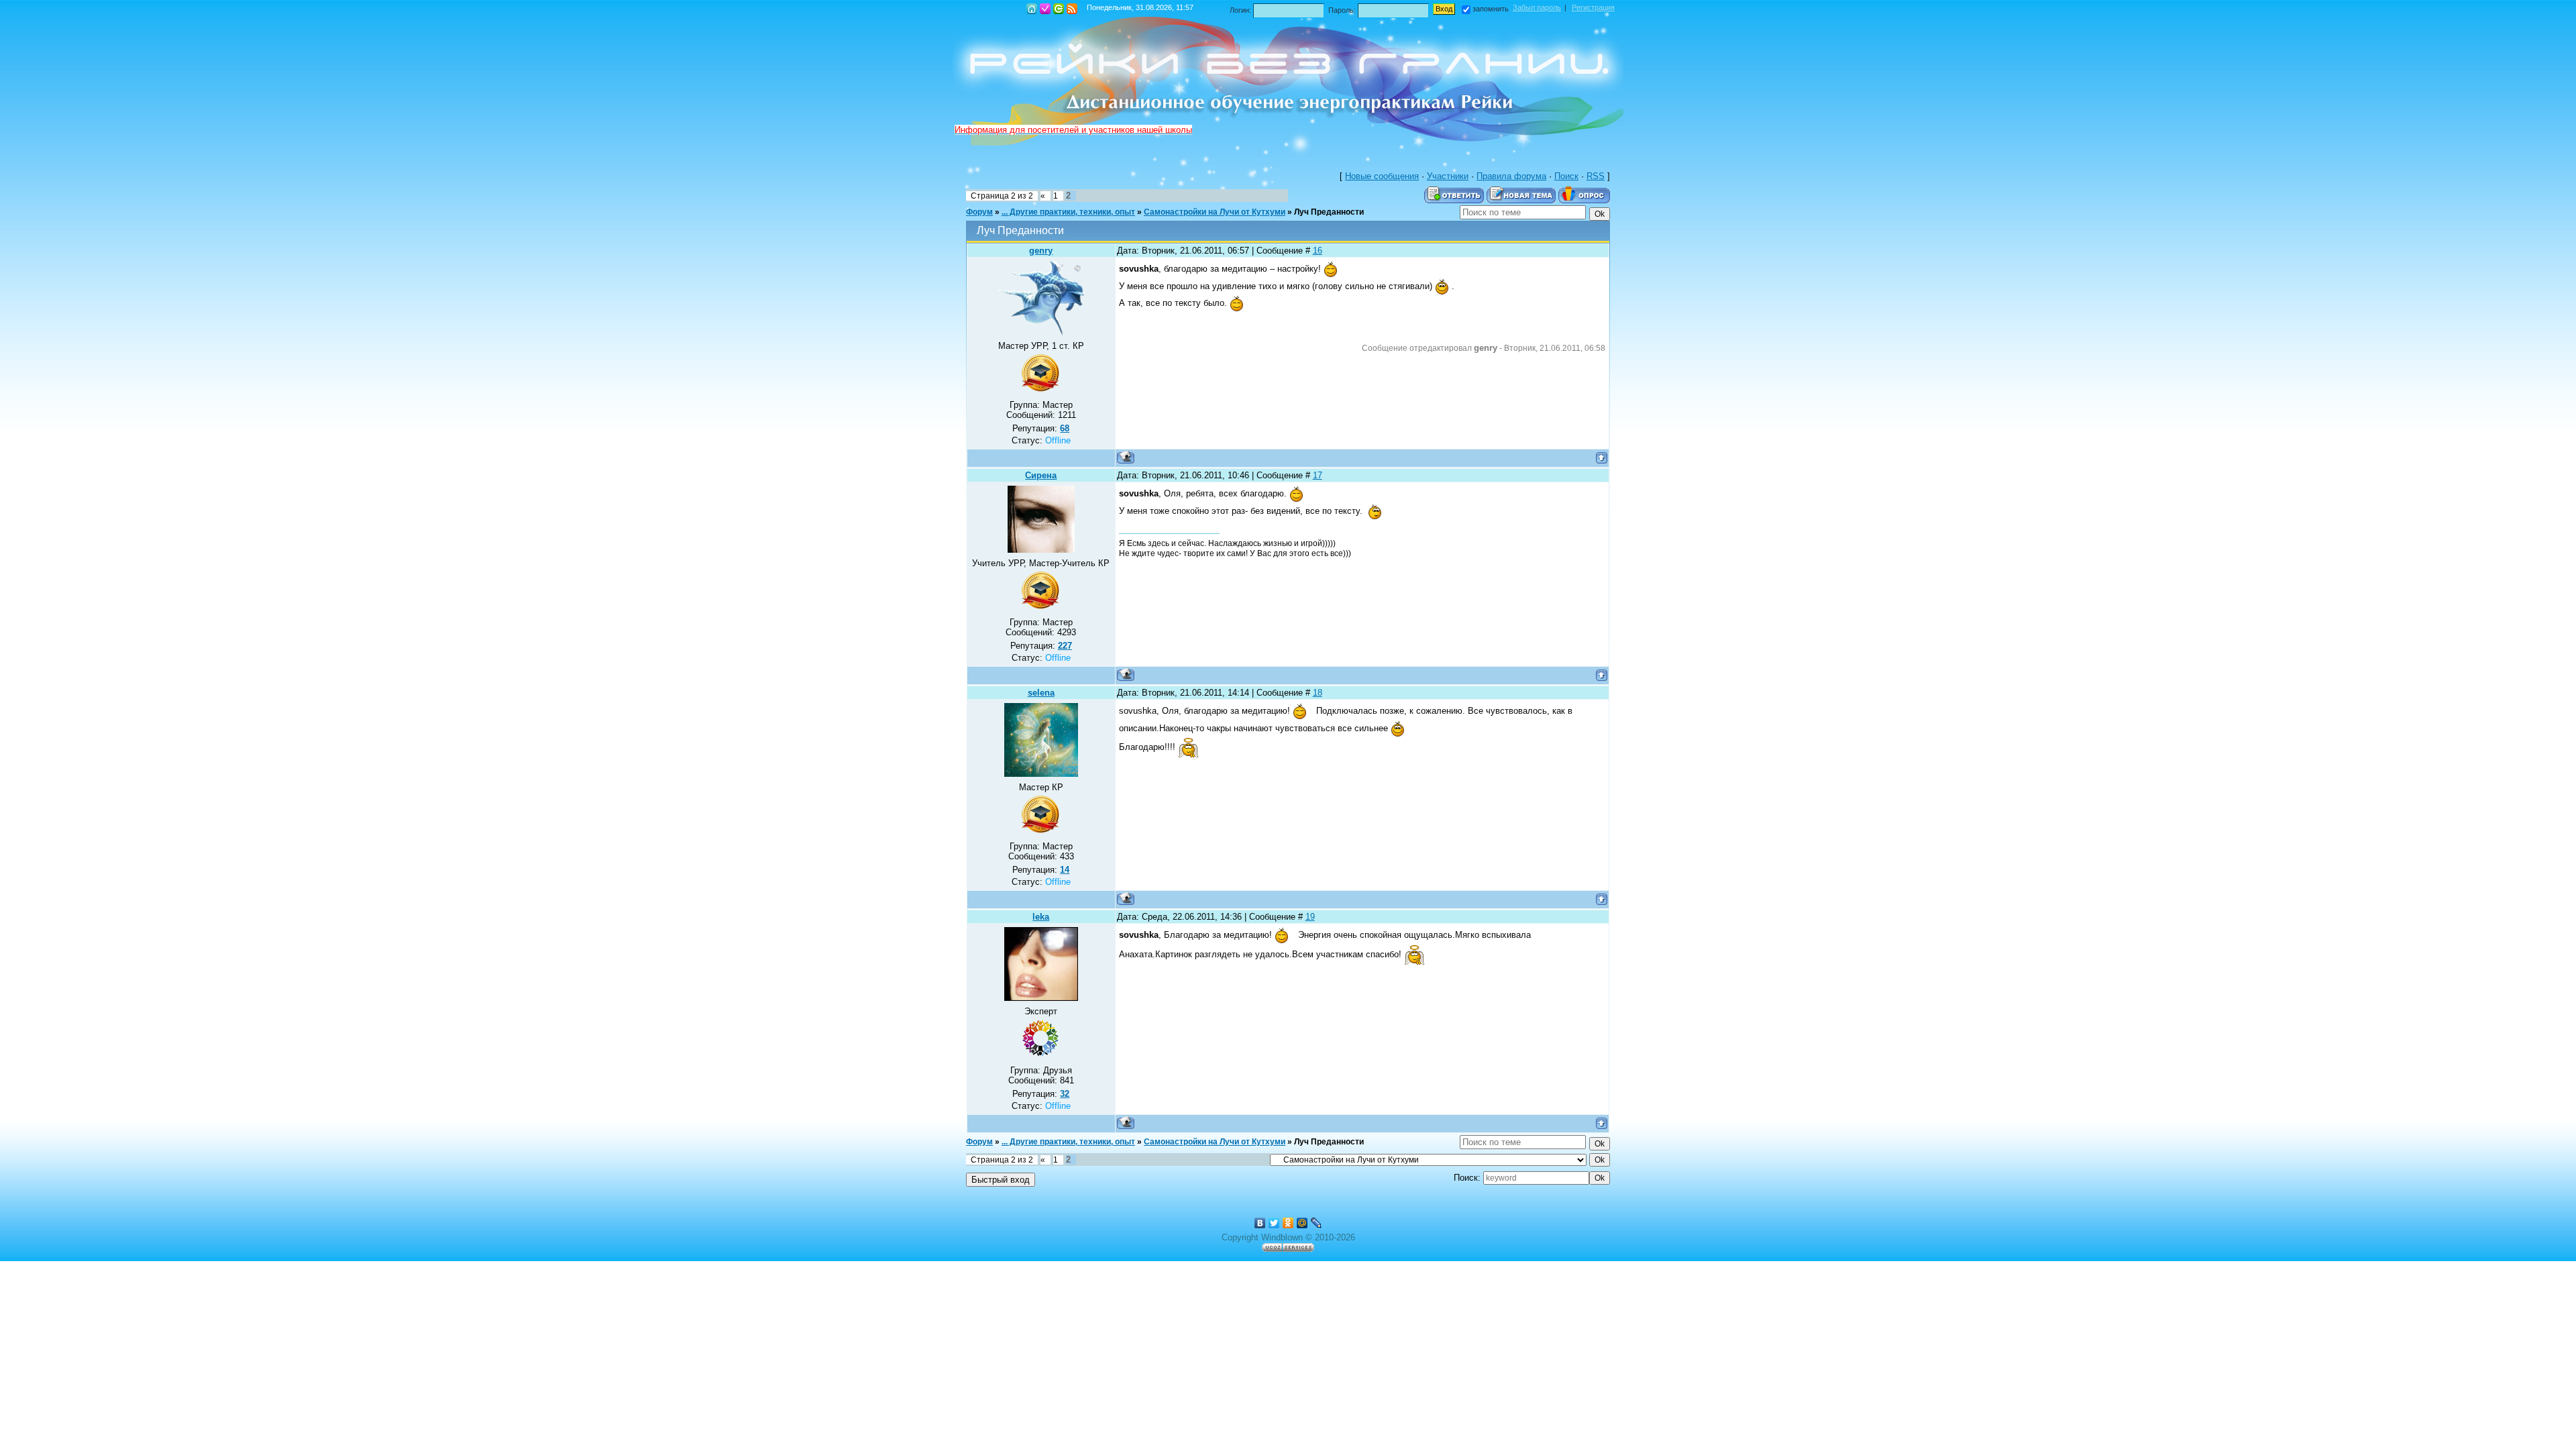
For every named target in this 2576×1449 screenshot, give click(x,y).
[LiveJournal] (1317, 1223)
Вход (1059, 9)
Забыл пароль (1537, 7)
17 (1318, 475)
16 (1318, 251)
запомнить (1491, 9)
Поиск (1566, 176)
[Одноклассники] (1288, 1223)
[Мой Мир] (1302, 1223)
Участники (1448, 176)
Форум (979, 212)
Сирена (1041, 475)
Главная (1032, 9)
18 (1318, 693)
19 (1310, 917)
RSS (1072, 9)
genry (1041, 251)
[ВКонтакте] (1260, 1223)
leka (1041, 917)
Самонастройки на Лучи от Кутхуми (1215, 212)
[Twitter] (1274, 1223)
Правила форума (1511, 176)
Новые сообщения (1382, 176)
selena (1041, 693)
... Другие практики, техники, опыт (1068, 212)
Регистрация (1045, 9)
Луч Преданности (1329, 212)
